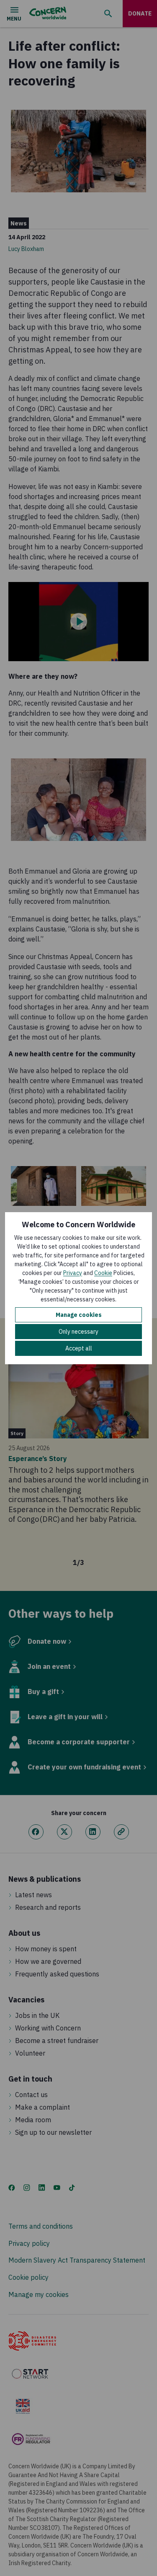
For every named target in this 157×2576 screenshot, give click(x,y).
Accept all (79, 1348)
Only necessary (78, 1332)
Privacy (73, 1273)
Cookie (103, 1273)
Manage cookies (79, 1315)
